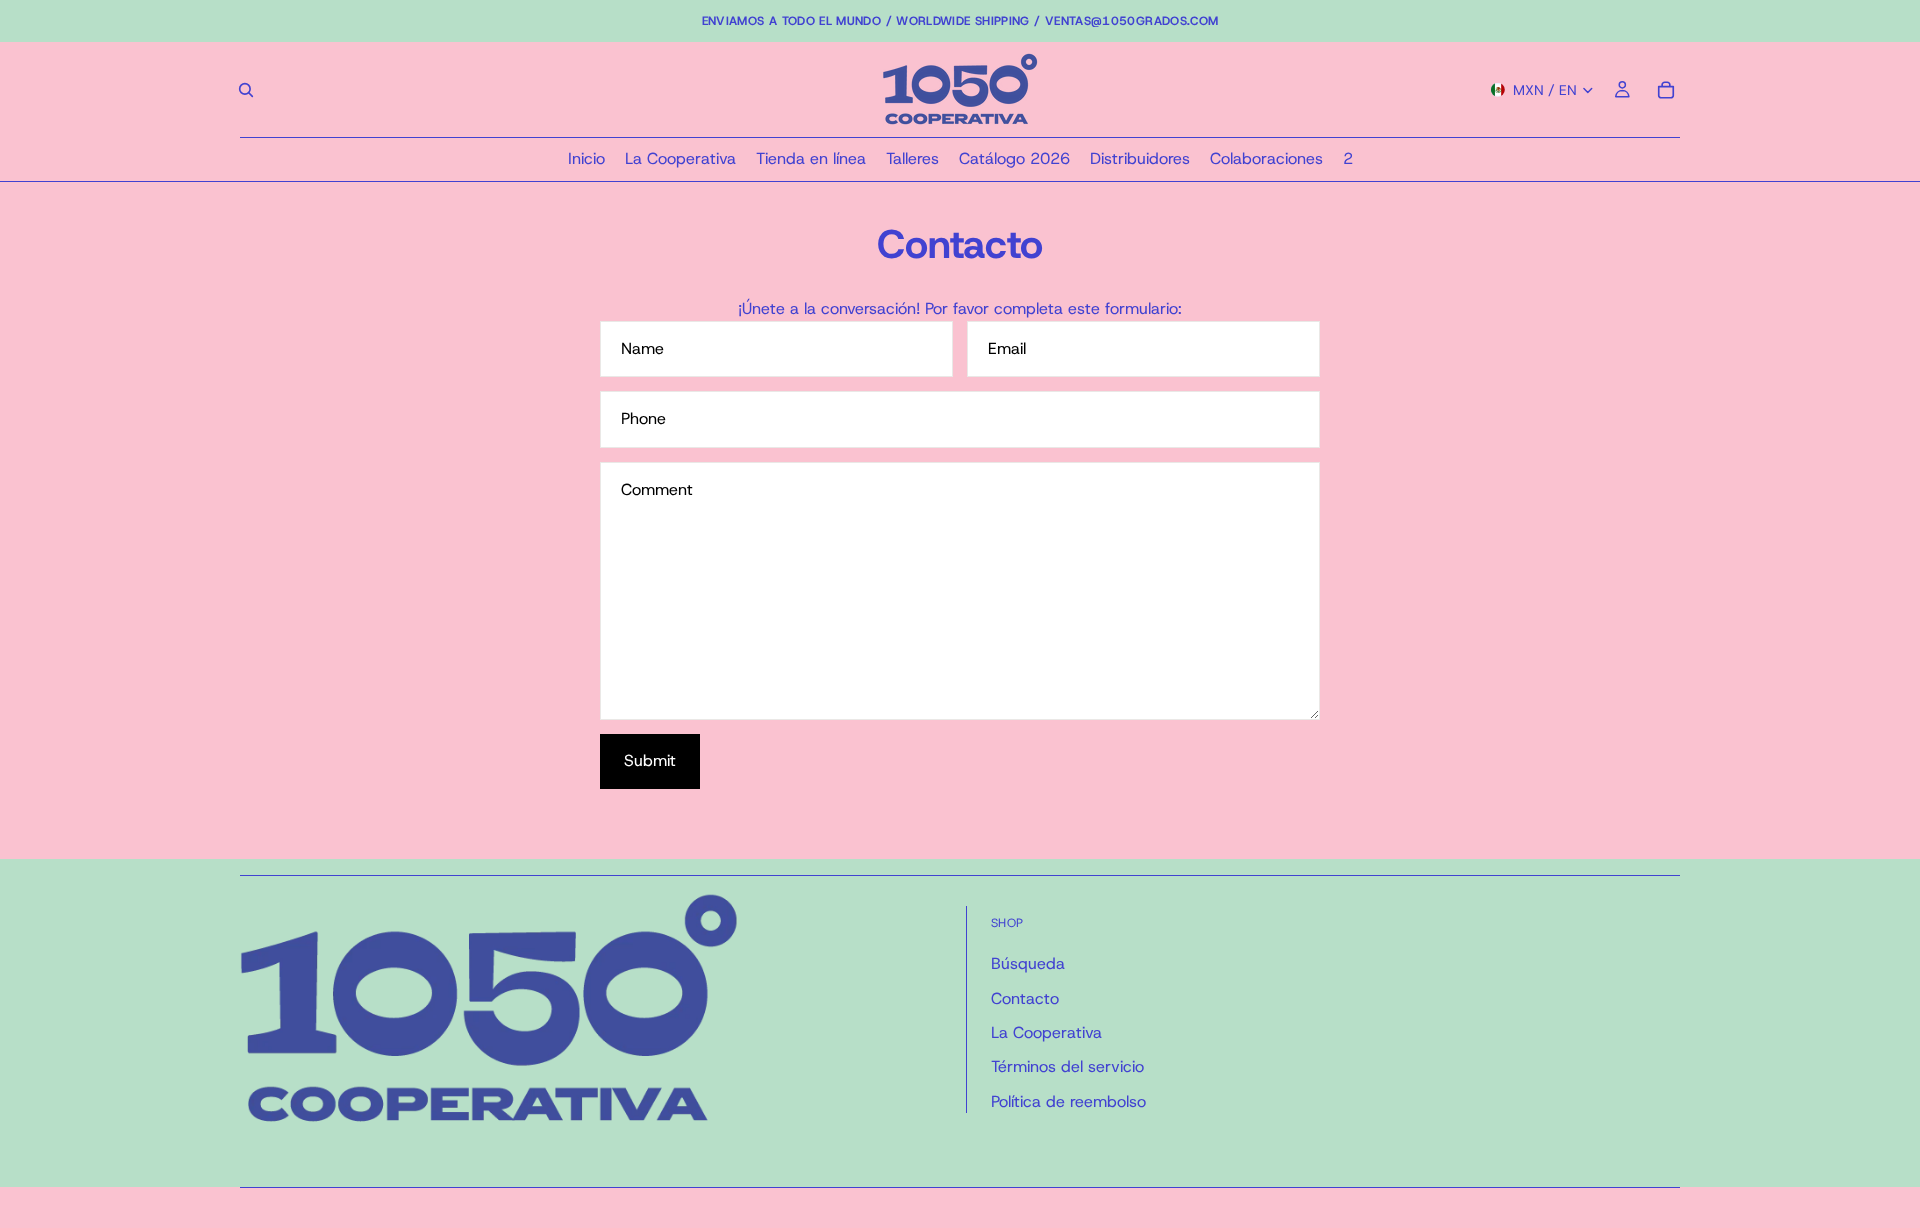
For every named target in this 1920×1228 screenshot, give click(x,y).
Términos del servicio (1067, 1066)
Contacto (1025, 998)
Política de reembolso (1068, 1101)
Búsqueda (1028, 963)
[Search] (246, 90)
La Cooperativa (1046, 1032)
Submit (650, 760)
